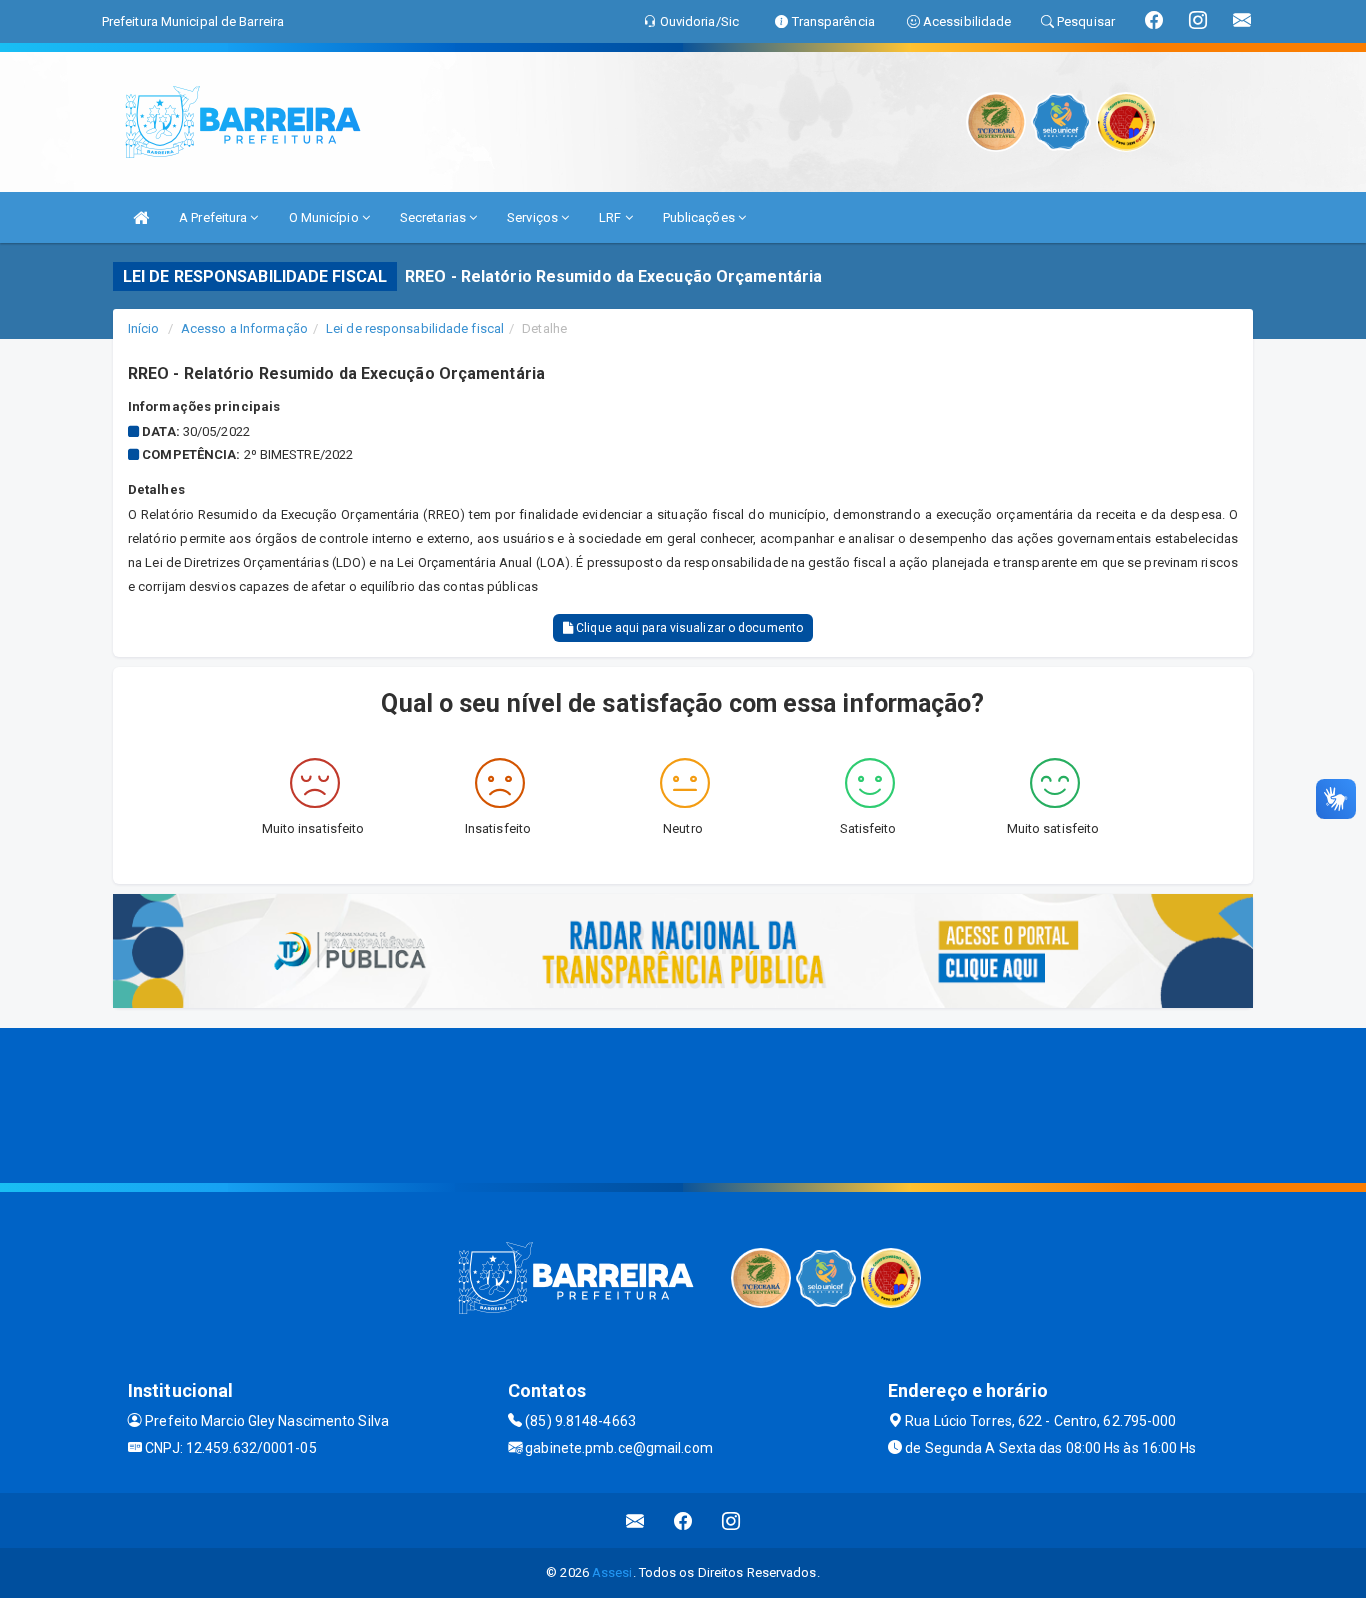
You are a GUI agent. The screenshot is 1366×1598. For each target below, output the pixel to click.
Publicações (700, 217)
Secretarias (434, 217)
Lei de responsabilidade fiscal (415, 328)
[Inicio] (141, 217)
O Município (325, 217)
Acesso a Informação (244, 328)
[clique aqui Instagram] (731, 1520)
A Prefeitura (214, 217)
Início (144, 328)
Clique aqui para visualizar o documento (688, 628)
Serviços (534, 217)
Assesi (612, 1572)
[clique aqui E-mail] (635, 1520)
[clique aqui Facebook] (683, 1520)
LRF (611, 217)
